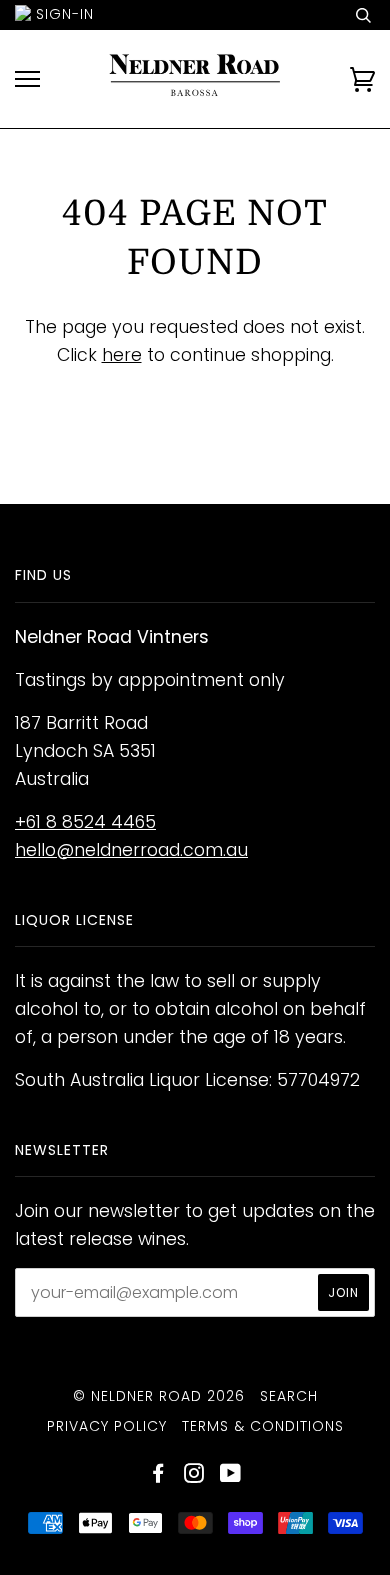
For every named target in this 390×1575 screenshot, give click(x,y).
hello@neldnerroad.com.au (131, 850)
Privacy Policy (107, 1426)
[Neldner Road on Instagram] (194, 1476)
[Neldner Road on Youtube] (231, 1476)
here (122, 355)
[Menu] (27, 79)
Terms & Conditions (263, 1426)
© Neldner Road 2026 (159, 1396)
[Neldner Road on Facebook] (158, 1476)
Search (289, 1396)
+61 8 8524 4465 (85, 822)
